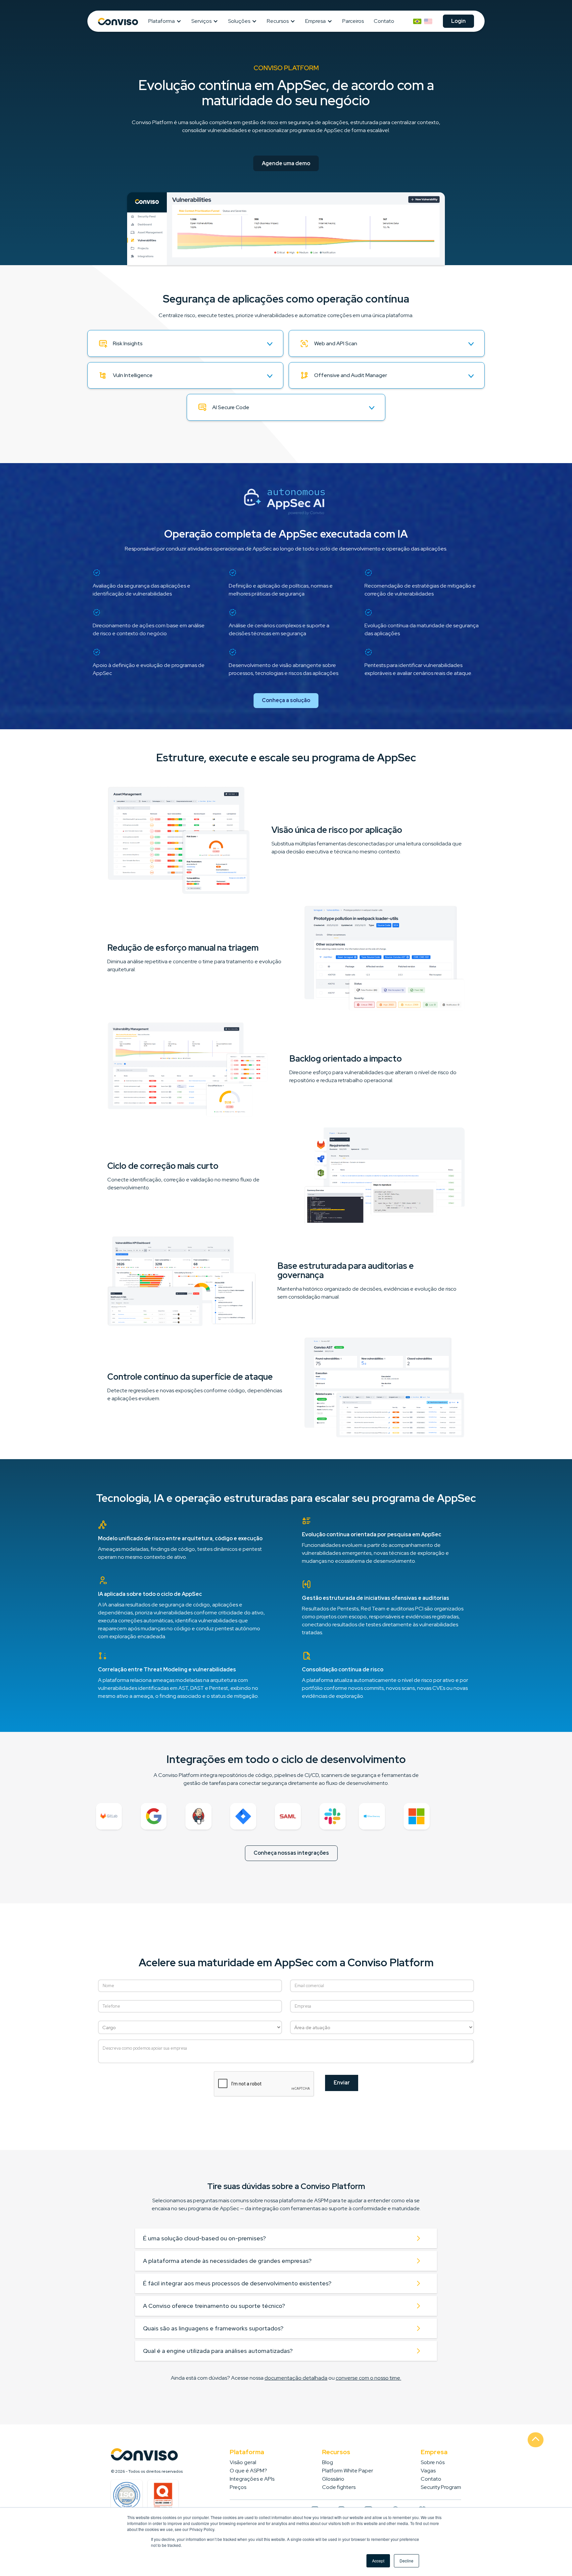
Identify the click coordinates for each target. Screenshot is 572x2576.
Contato (384, 21)
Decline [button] (406, 2561)
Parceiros (353, 21)
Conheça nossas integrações (291, 1853)
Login (458, 21)
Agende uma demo (286, 163)
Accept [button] (378, 2561)
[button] (167, 21)
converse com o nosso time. (368, 2378)
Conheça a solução (286, 700)
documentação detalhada (296, 2378)
